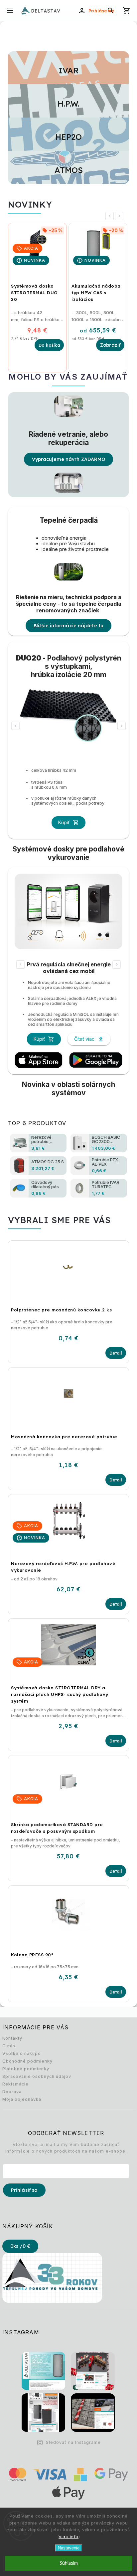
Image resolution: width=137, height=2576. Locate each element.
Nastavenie (69, 2548)
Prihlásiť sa (24, 2190)
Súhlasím (69, 2563)
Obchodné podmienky (27, 2061)
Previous (111, 216)
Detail (110, 345)
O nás (9, 2046)
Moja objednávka (22, 2099)
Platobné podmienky (26, 2069)
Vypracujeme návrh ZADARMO (69, 459)
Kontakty (12, 2038)
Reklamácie (15, 2084)
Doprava (12, 2092)
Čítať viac (84, 1039)
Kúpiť (64, 822)
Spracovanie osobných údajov (37, 2076)
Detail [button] (116, 1353)
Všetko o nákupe (22, 2053)
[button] (68, 1340)
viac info (69, 2536)
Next (120, 216)
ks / (20, 2246)
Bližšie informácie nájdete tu (68, 626)
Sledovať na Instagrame (73, 2442)
